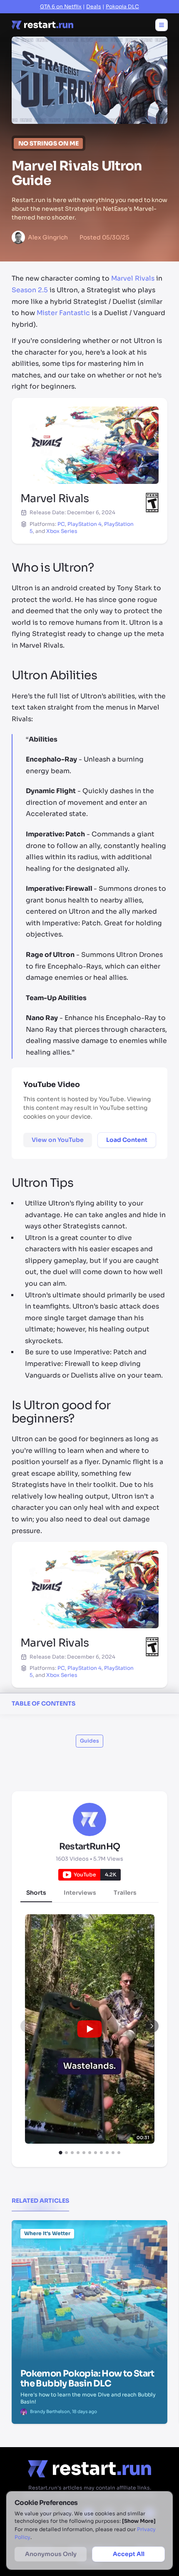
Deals (94, 7)
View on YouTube (58, 1140)
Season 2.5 (30, 290)
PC (61, 524)
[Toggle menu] (162, 25)
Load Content (127, 1140)
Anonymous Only (51, 2554)
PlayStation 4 (85, 524)
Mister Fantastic (63, 313)
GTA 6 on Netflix (61, 7)
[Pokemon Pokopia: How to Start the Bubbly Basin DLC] (89, 2262)
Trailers (125, 1893)
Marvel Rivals (133, 279)
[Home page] (42, 25)
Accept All (129, 2554)
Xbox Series (62, 531)
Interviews (80, 1893)
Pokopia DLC (122, 7)
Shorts (36, 1893)
